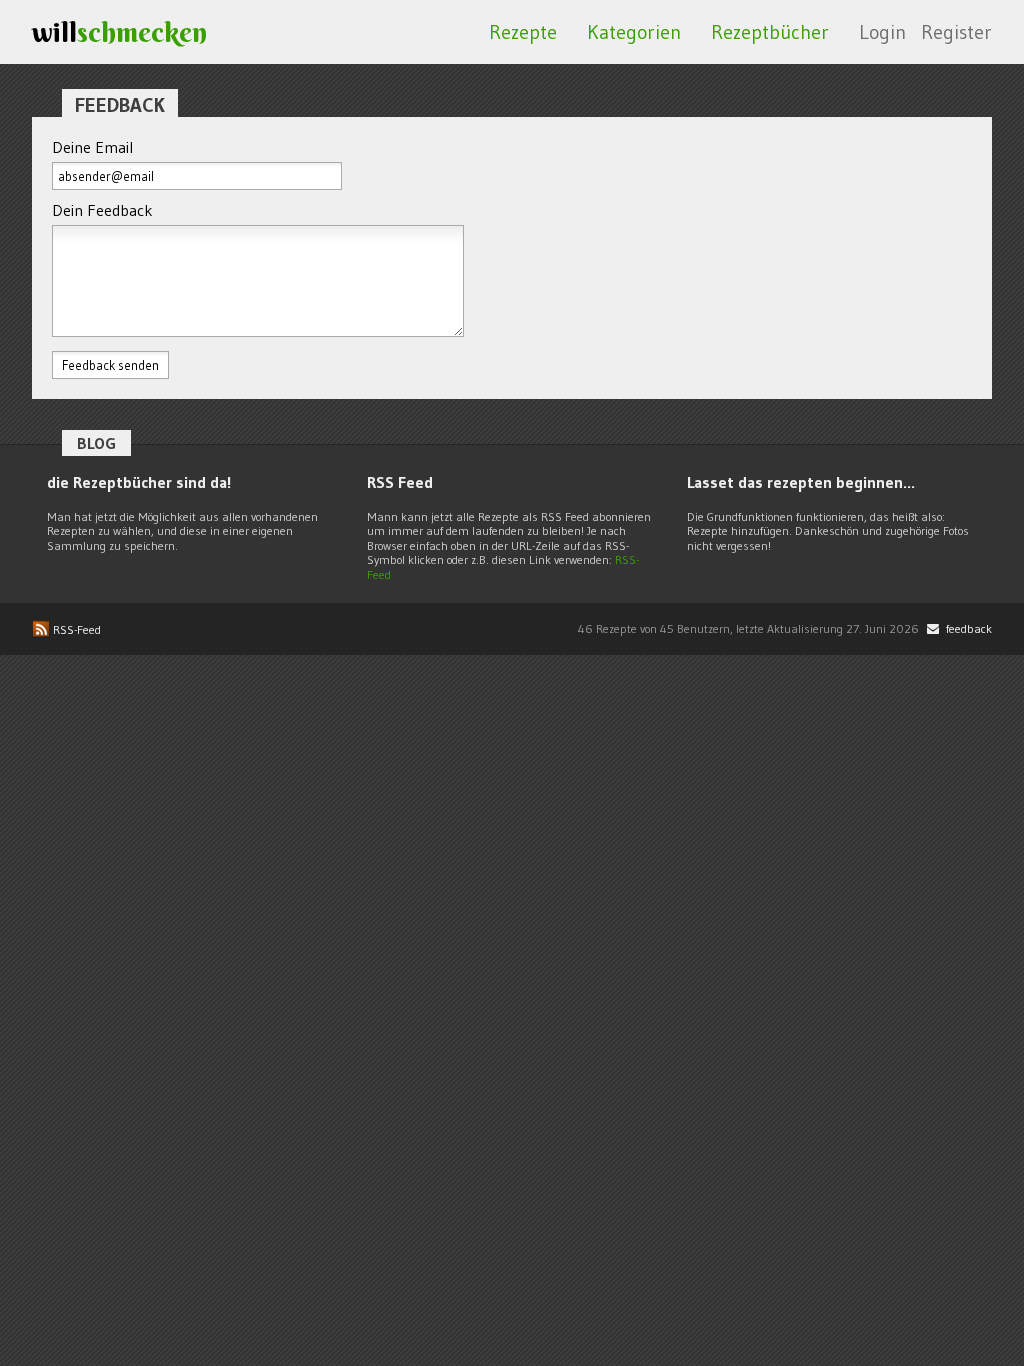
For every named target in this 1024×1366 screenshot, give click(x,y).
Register (956, 32)
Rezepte (523, 32)
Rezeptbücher (770, 32)
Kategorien (634, 32)
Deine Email (92, 147)
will (119, 32)
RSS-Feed (75, 629)
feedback (967, 628)
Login (882, 32)
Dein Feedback (102, 210)
